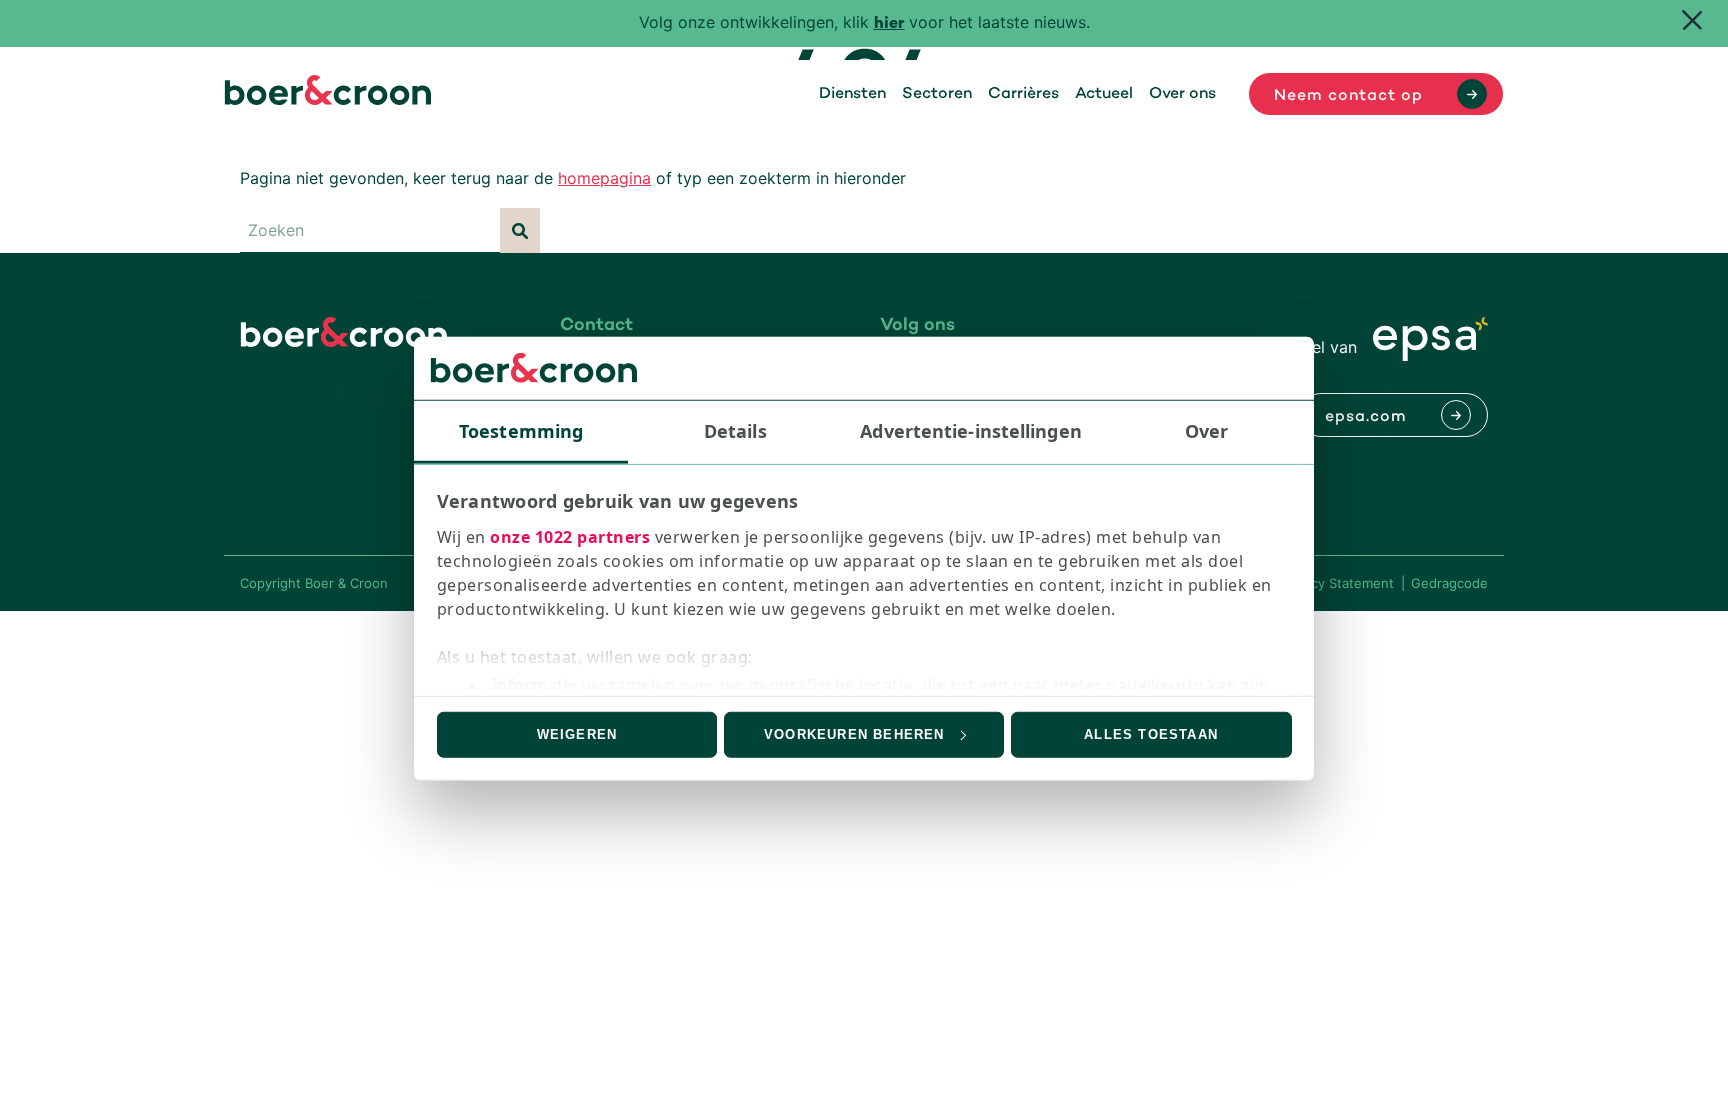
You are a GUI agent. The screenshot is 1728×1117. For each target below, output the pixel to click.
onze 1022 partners (570, 537)
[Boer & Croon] (328, 99)
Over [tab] (1206, 430)
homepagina (604, 178)
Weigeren (577, 734)
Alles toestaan (1151, 734)
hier (889, 24)
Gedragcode (1449, 583)
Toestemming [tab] (521, 430)
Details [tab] (735, 430)
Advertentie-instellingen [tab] (970, 430)
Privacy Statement (1337, 583)
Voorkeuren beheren (854, 734)
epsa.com (1366, 417)
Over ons (1182, 94)
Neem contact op (1348, 96)
